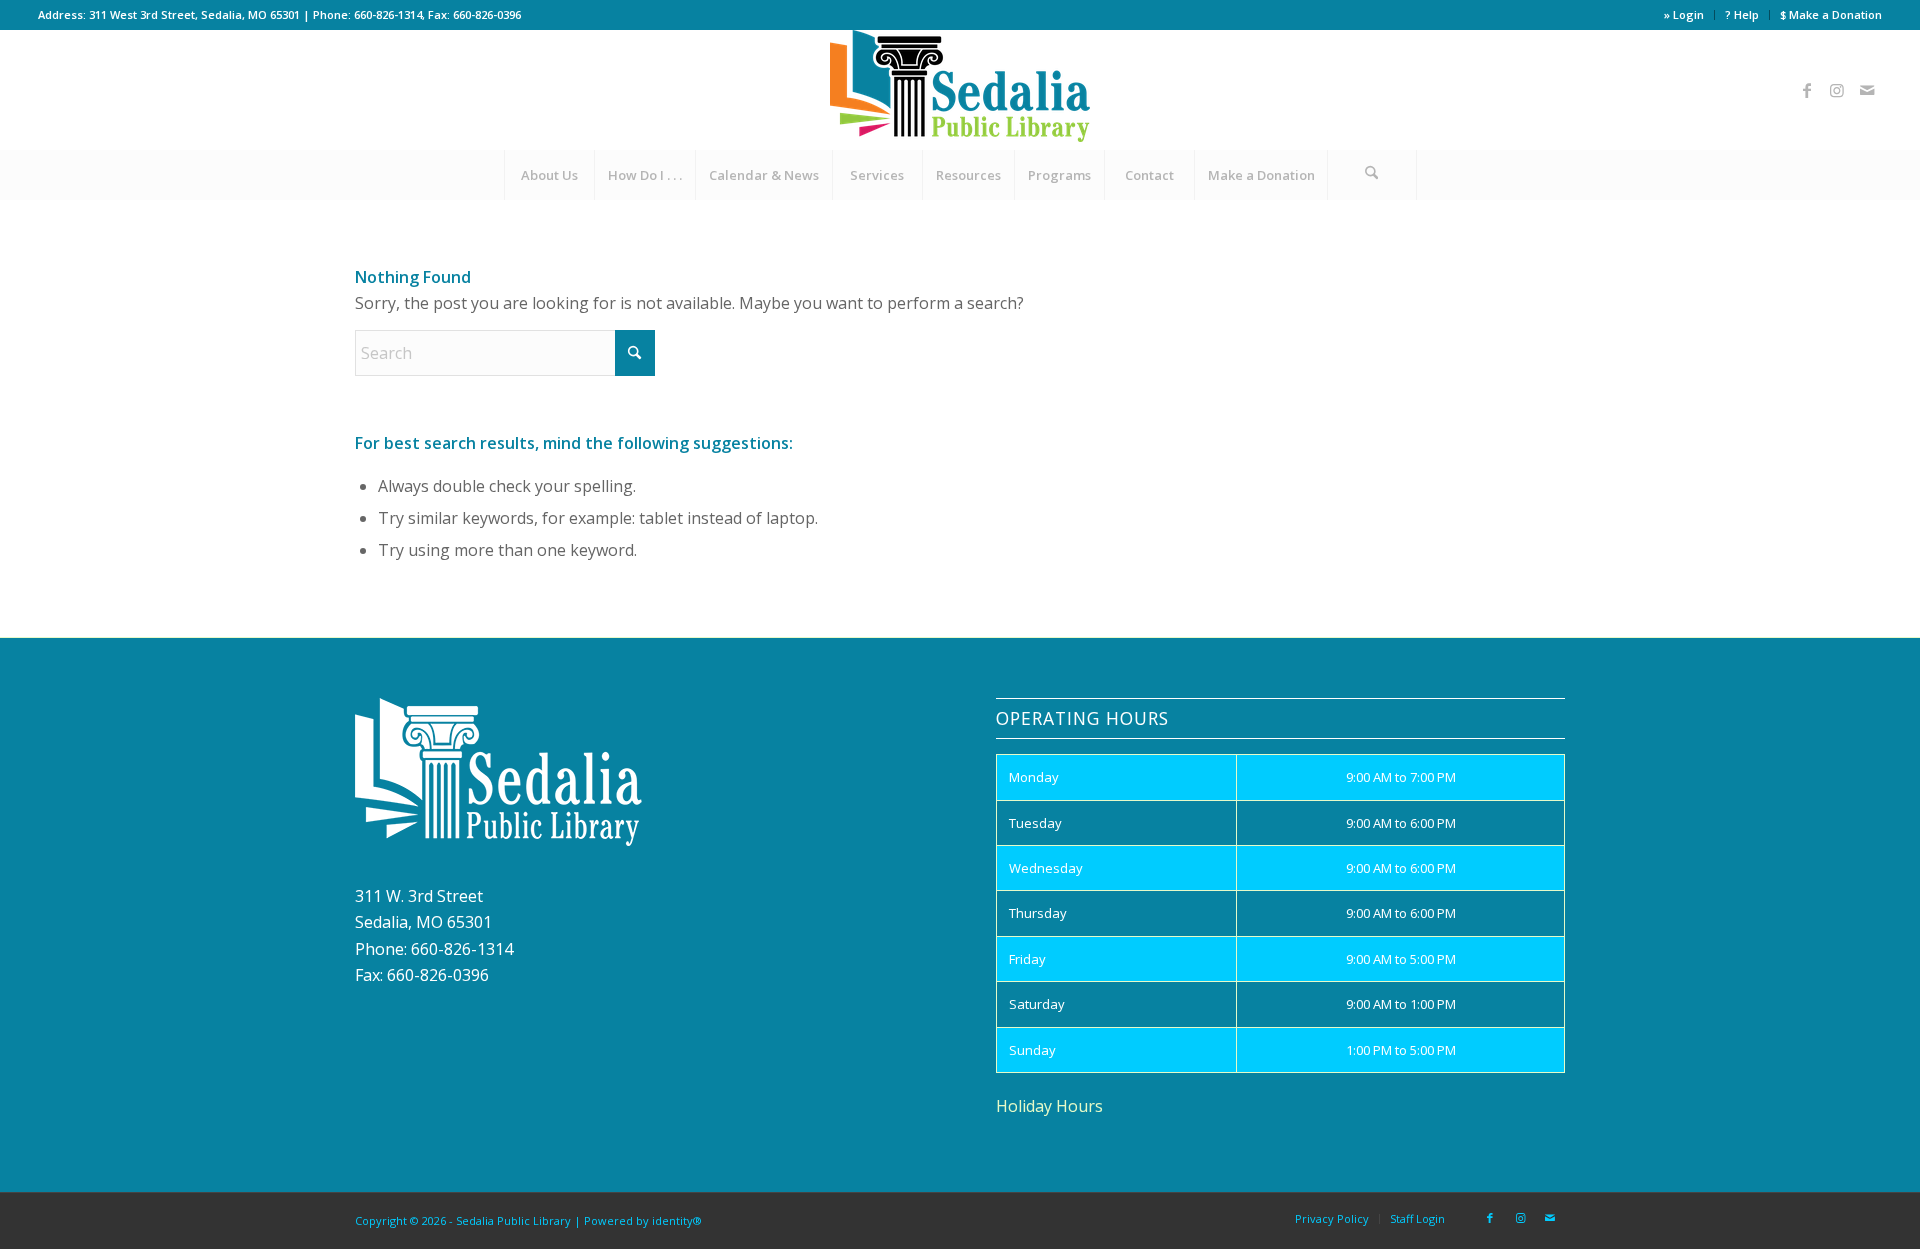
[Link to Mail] (1867, 90)
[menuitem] (1684, 15)
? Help (1742, 14)
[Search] (1372, 175)
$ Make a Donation (1831, 14)
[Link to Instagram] (1837, 90)
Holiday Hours (1049, 1106)
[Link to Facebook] (1807, 90)
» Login (1684, 14)
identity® (677, 1220)
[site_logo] (960, 90)
